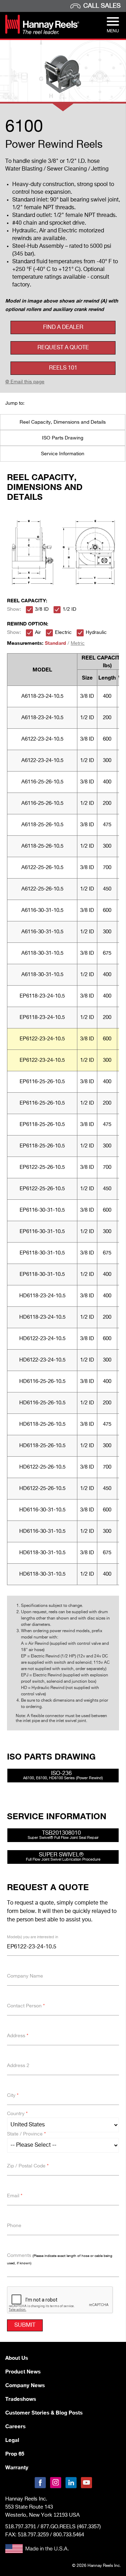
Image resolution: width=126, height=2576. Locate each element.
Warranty (17, 2467)
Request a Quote (63, 348)
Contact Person (26, 2006)
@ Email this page (25, 382)
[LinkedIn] (71, 2483)
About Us (17, 2358)
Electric (63, 633)
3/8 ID (42, 609)
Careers (15, 2426)
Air (38, 633)
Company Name (25, 1976)
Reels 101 (63, 368)
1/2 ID (69, 609)
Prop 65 (15, 2454)
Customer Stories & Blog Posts (44, 2412)
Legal (12, 2440)
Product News (23, 2371)
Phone (14, 2226)
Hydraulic (96, 633)
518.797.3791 (21, 2526)
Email (15, 2196)
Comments (60, 2259)
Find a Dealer (63, 327)
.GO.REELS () (71, 2527)
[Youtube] (86, 2483)
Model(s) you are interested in (33, 1937)
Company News (25, 2385)
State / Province (26, 2134)
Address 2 (18, 2066)
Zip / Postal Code (28, 2166)
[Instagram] (56, 2483)
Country (17, 2114)
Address (18, 2036)
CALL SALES (102, 6)
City (13, 2095)
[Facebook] (40, 2483)
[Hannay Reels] (42, 33)
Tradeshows (21, 2399)
